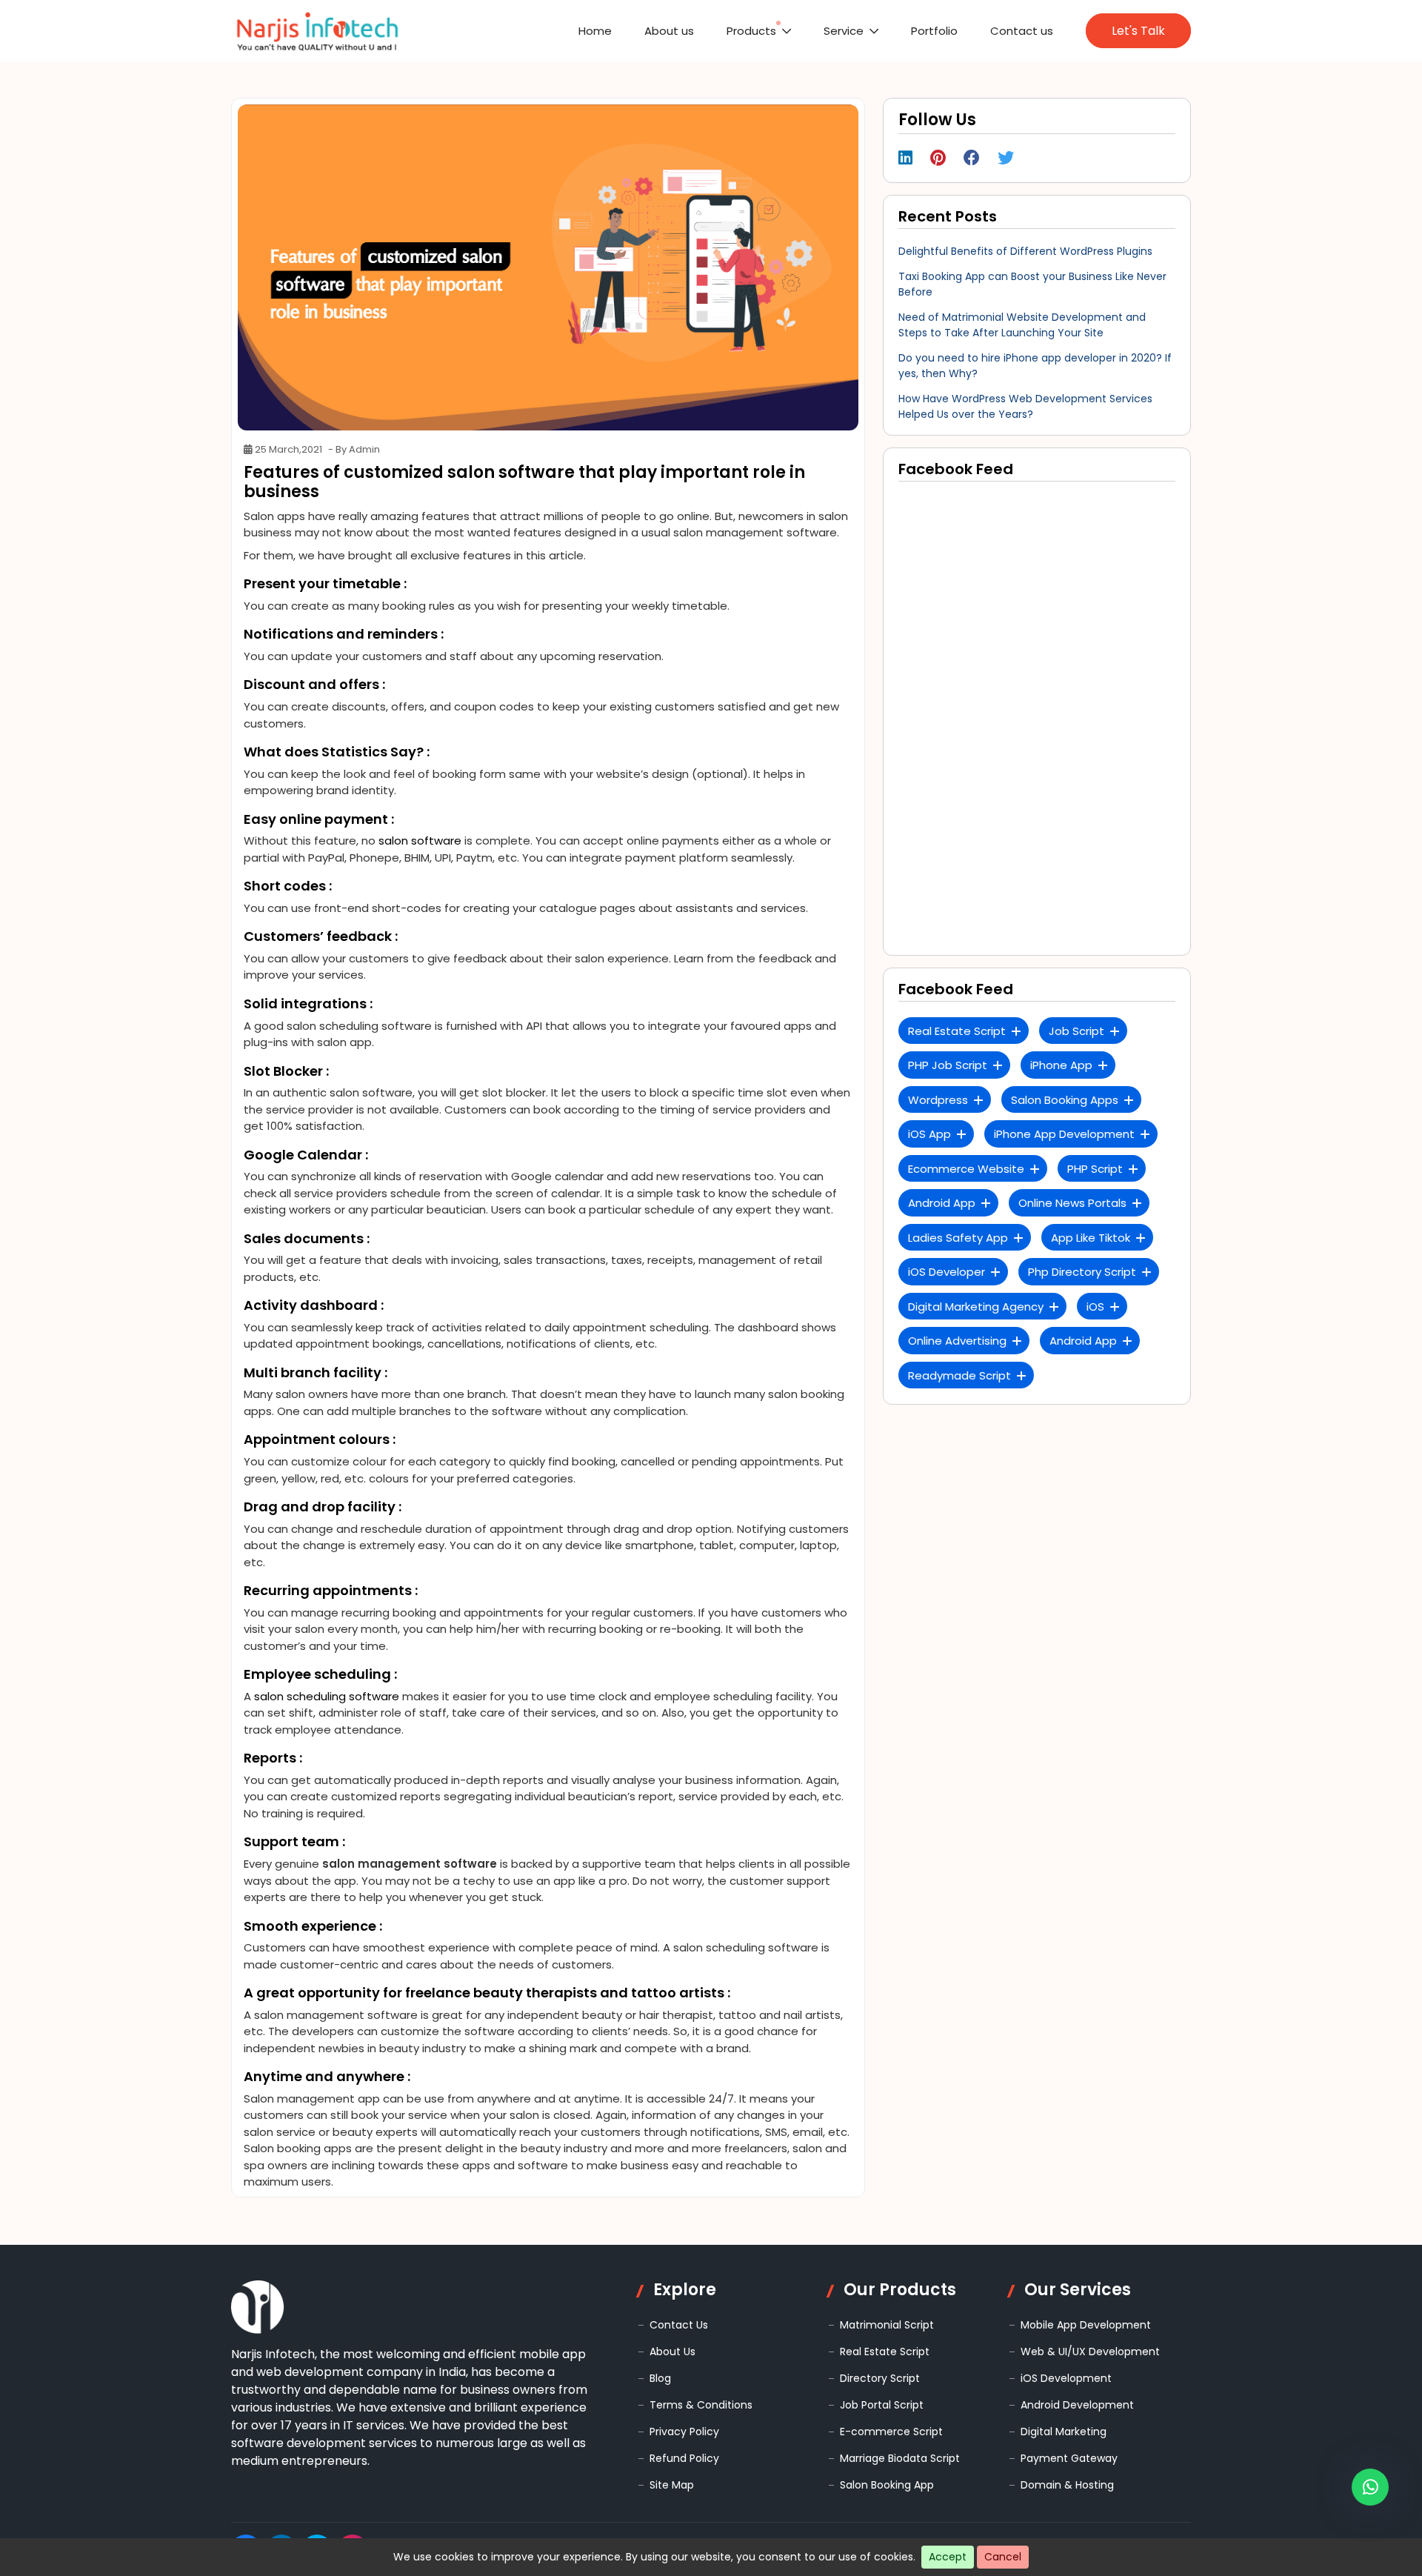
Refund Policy (684, 2458)
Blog (660, 2378)
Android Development (1077, 2405)
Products (824, 31)
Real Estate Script (885, 2352)
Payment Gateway (1069, 2458)
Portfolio (969, 31)
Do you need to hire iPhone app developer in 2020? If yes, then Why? (1035, 366)
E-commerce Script (891, 2432)
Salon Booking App (887, 2485)
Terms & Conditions (701, 2405)
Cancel (1003, 2557)
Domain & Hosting (1067, 2485)
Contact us (1038, 31)
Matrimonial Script (887, 2325)
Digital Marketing (1064, 2432)
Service (898, 31)
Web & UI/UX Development (1090, 2352)
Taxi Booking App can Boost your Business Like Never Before (1032, 284)
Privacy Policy (684, 2432)
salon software (420, 841)
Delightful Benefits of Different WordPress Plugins (1025, 251)
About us (758, 31)
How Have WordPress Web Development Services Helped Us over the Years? (1025, 406)
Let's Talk (1142, 31)
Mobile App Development (1086, 2325)
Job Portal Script (882, 2405)
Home (702, 31)
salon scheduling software (327, 1696)
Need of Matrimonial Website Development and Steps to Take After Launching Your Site (1022, 325)
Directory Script (880, 2378)
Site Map (672, 2485)
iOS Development (1066, 2378)
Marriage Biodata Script (900, 2458)
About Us (672, 2352)
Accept (948, 2557)
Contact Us (679, 2325)
